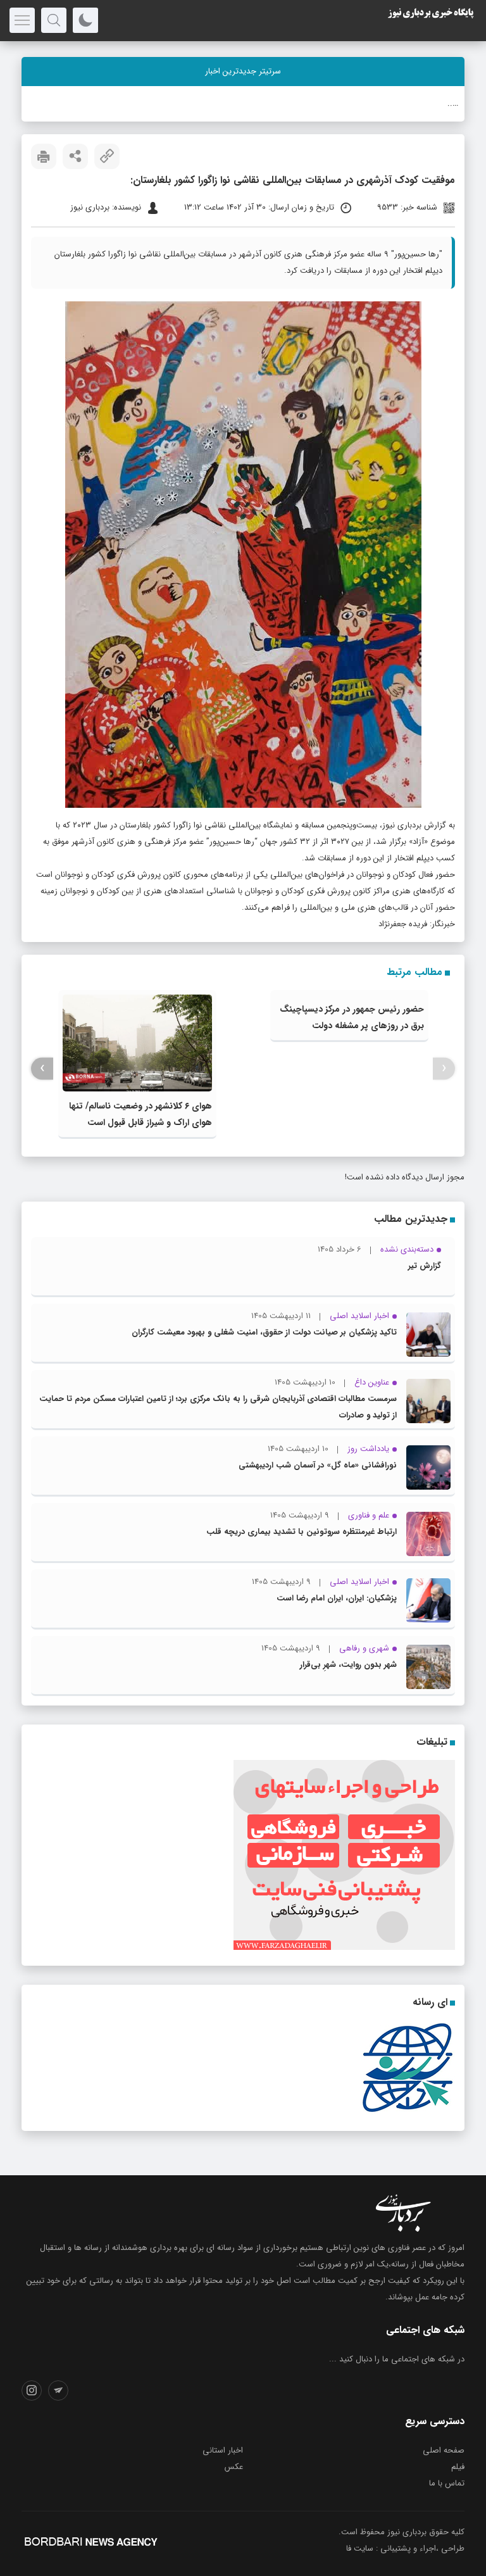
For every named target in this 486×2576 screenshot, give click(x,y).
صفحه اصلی (444, 2450)
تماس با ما (447, 2483)
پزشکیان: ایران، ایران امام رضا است (337, 1598)
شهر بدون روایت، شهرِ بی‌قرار (348, 1665)
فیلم (458, 2467)
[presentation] (444, 1068)
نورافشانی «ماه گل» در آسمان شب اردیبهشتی (318, 1465)
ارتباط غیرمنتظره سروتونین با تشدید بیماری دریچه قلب (302, 1532)
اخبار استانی (223, 2450)
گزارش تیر (425, 1266)
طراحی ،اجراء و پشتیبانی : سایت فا (405, 2548)
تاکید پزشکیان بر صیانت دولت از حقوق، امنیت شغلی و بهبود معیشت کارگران (264, 1332)
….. (453, 104)
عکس (234, 2467)
